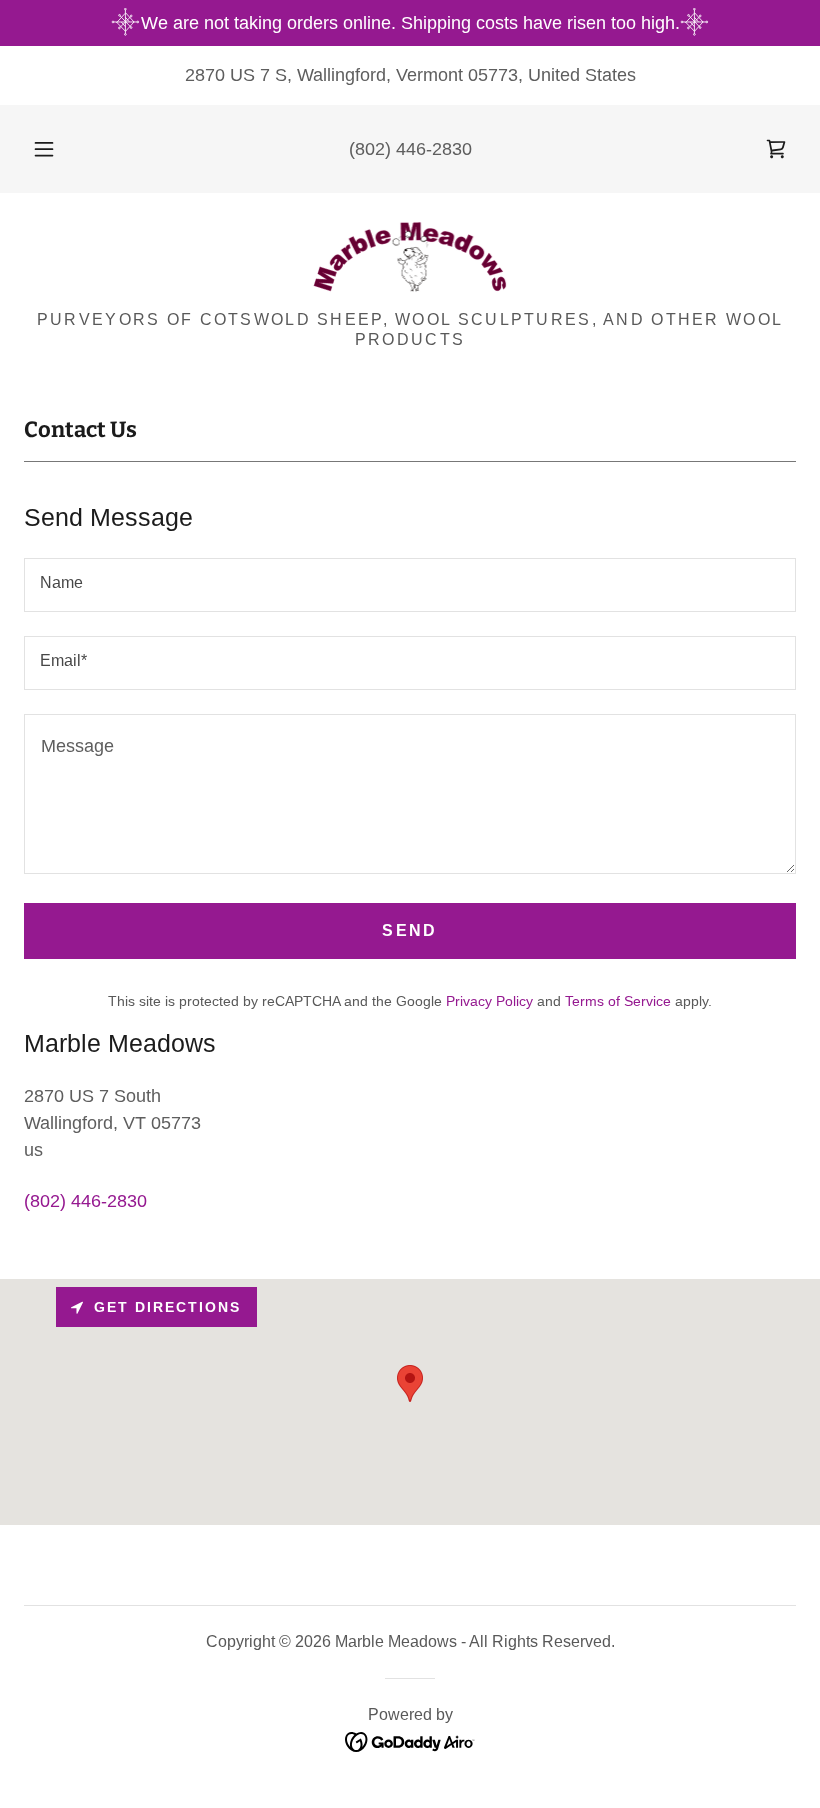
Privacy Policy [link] (489, 1001)
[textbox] (410, 585)
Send (409, 930)
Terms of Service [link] (618, 1001)
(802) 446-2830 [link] (410, 149)
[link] (776, 149)
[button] (58, 149)
